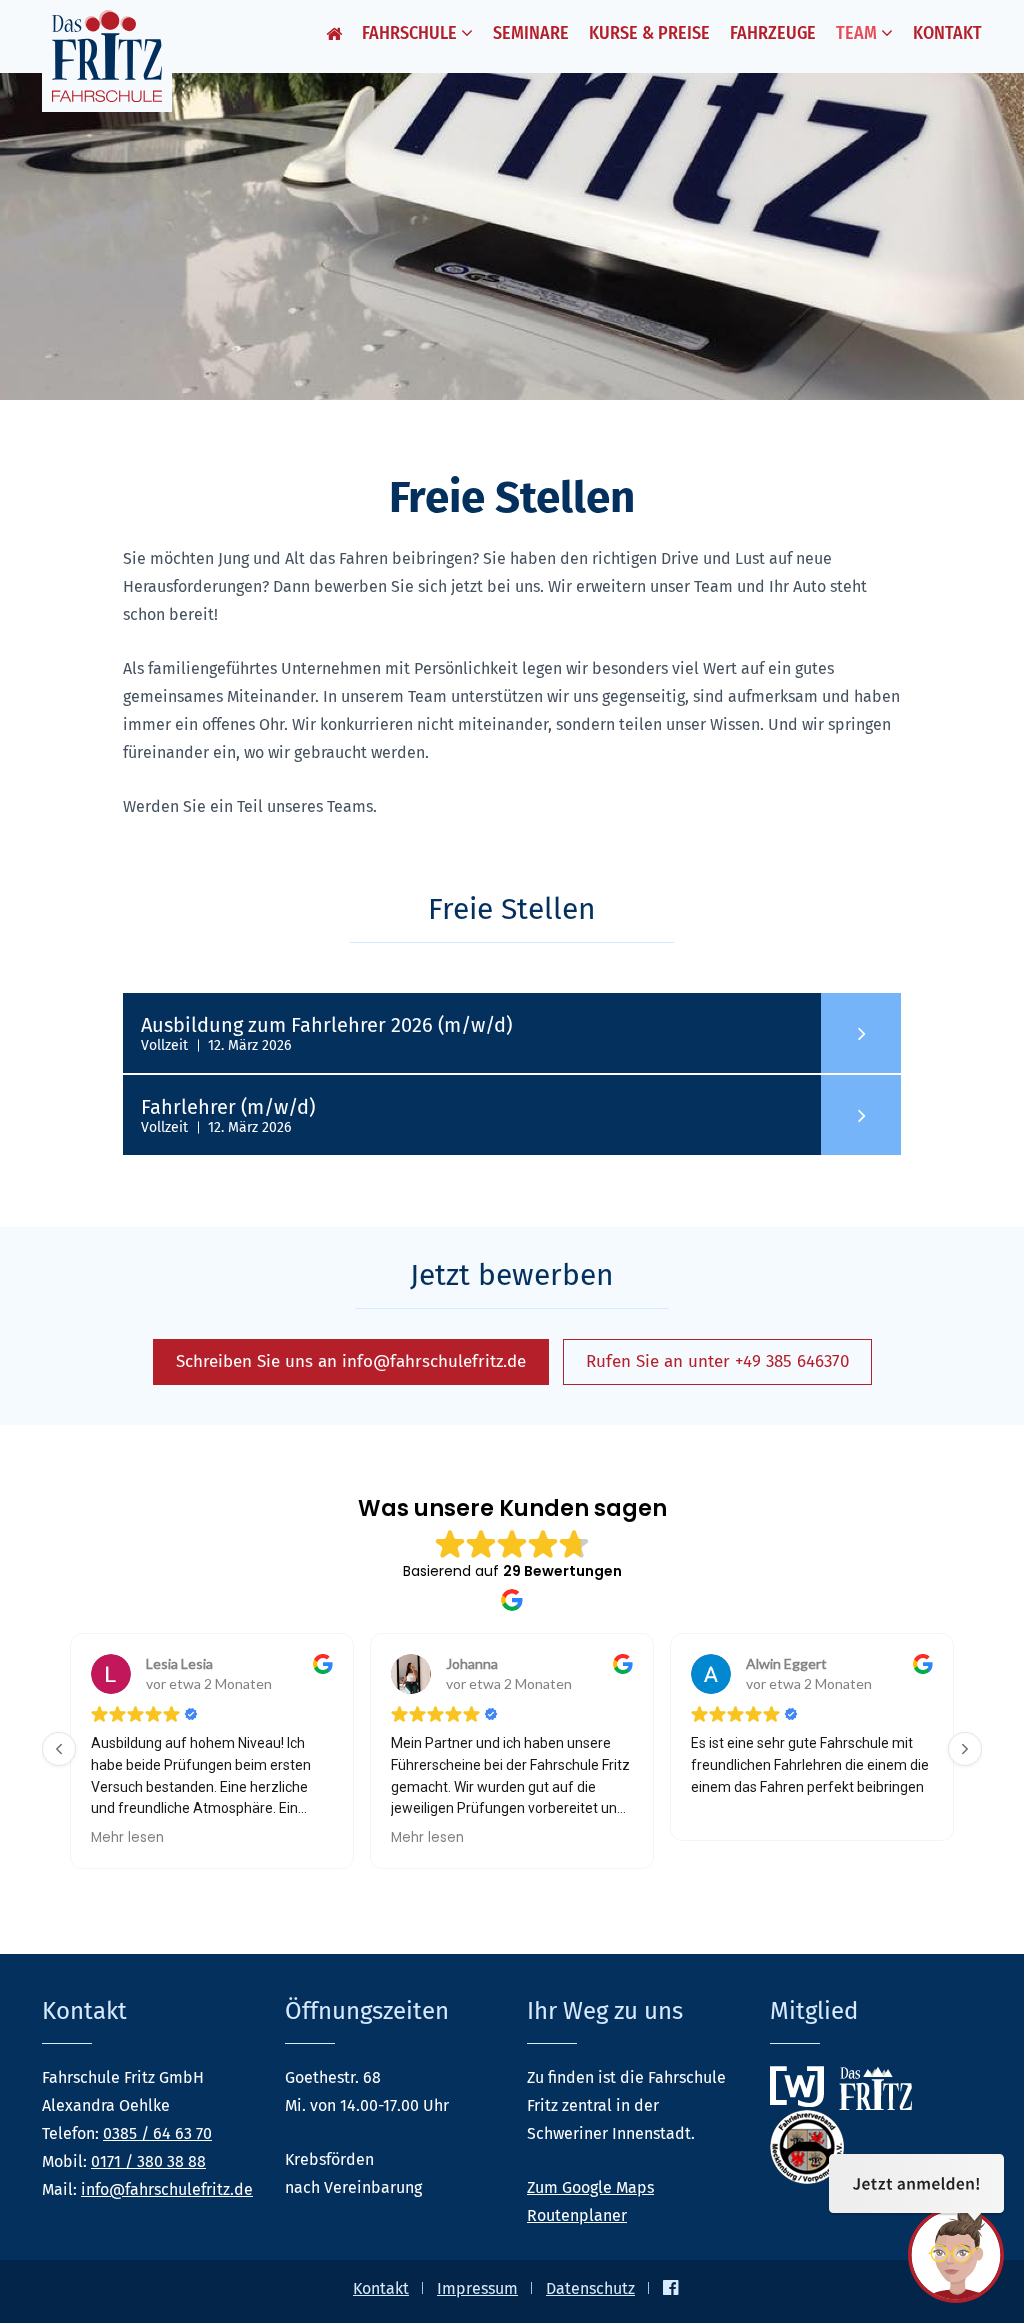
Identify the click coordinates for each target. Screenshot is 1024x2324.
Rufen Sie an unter (717, 1361)
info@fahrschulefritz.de (167, 2189)
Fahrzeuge (773, 33)
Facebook (670, 2287)
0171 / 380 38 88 (148, 2161)
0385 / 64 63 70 (157, 2133)
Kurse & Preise (649, 33)
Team (858, 33)
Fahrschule (411, 33)
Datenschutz (590, 2288)
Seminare (531, 33)
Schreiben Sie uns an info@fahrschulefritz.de (351, 1361)
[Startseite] (107, 56)
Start (334, 36)
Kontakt (947, 33)
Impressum (477, 2288)
